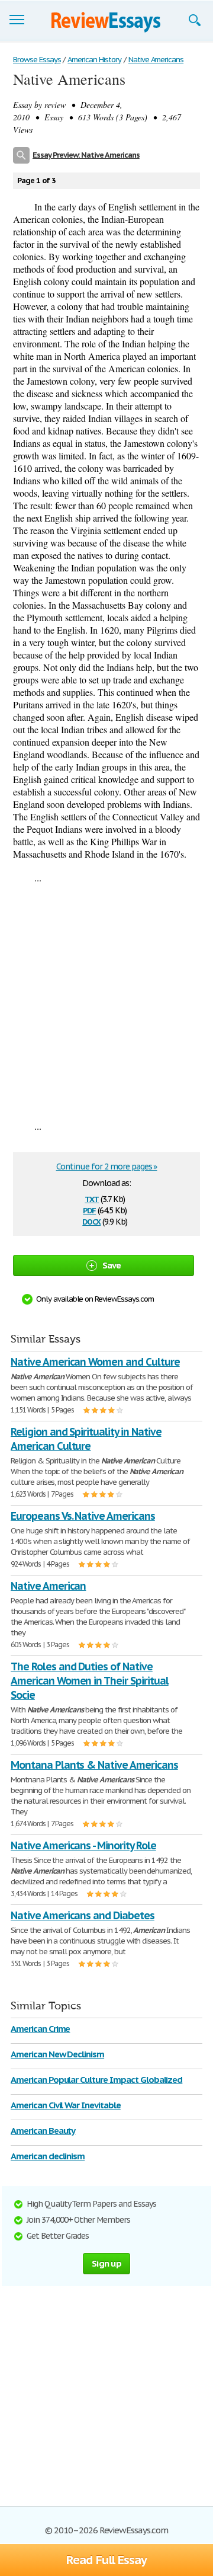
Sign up (106, 2263)
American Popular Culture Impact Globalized (96, 2080)
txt (92, 1198)
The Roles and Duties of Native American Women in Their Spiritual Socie (90, 1681)
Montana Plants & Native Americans (94, 1765)
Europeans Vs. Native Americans (83, 1516)
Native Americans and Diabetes (83, 1915)
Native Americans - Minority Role (83, 1845)
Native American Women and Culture (95, 1362)
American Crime (40, 2029)
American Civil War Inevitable (66, 2105)
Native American (48, 1586)
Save (112, 1265)
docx (91, 1221)
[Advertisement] (106, 1002)
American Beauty (43, 2131)
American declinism (48, 2156)
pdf (89, 1209)
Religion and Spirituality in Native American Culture (86, 1439)
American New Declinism (57, 2054)
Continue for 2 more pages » (107, 1166)
